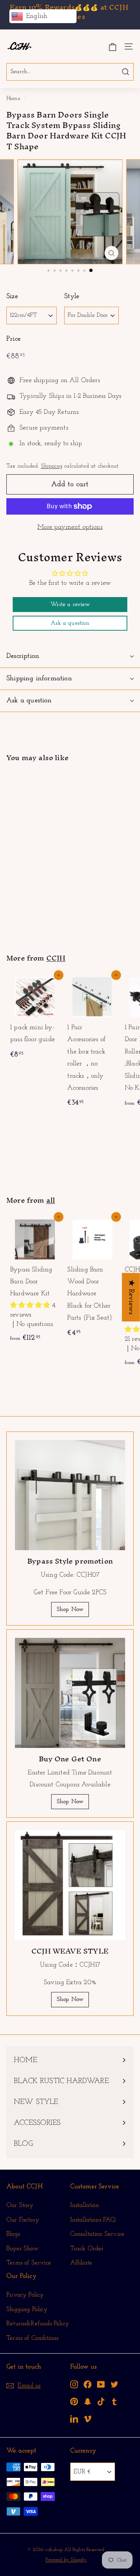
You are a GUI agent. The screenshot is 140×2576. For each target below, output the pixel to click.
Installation (85, 2205)
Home (13, 99)
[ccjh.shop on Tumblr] (114, 2402)
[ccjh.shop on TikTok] (101, 2402)
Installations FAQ (93, 2220)
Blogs (13, 2234)
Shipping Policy (27, 2309)
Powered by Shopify (66, 2560)
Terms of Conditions (32, 2338)
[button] (31, 1306)
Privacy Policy (25, 2295)
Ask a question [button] (70, 623)
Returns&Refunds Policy (38, 2324)
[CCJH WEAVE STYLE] (70, 1885)
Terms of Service (29, 2263)
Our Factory (23, 2220)
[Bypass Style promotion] (70, 1495)
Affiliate (81, 2263)
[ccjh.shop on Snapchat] (88, 2402)
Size (12, 296)
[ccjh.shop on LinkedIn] (74, 2418)
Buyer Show (22, 2249)
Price (13, 339)
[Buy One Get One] (70, 1693)
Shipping (52, 466)
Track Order (87, 2249)
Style (72, 296)
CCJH (56, 958)
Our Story (20, 2205)
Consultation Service (97, 2234)
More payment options (70, 527)
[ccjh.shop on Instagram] (74, 2384)
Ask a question (29, 701)
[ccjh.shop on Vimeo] (88, 2418)
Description (23, 656)
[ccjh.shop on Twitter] (114, 2384)
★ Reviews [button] (131, 1297)
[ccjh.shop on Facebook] (88, 2384)
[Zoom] (111, 253)
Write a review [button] (70, 605)
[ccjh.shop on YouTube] (101, 2384)
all (51, 1200)
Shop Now (70, 1609)
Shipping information (39, 679)
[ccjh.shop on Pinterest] (74, 2402)
